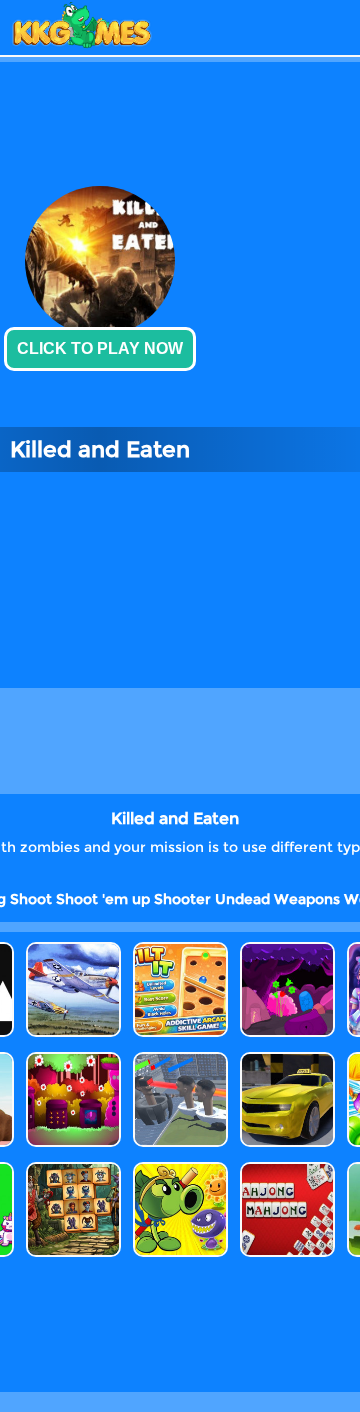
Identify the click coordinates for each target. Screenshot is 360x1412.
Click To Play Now (100, 348)
